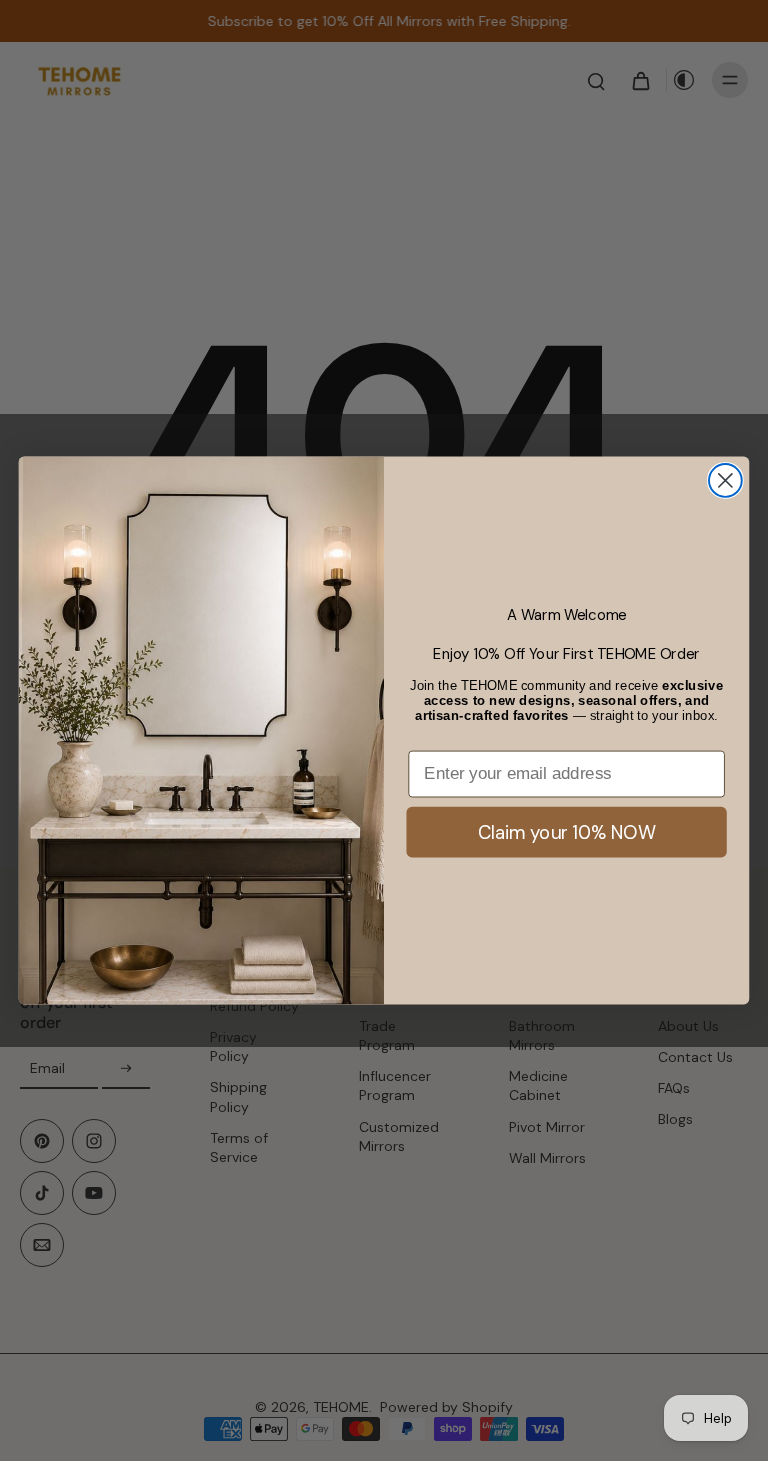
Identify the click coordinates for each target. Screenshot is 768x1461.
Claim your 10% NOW (567, 831)
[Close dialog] (725, 480)
